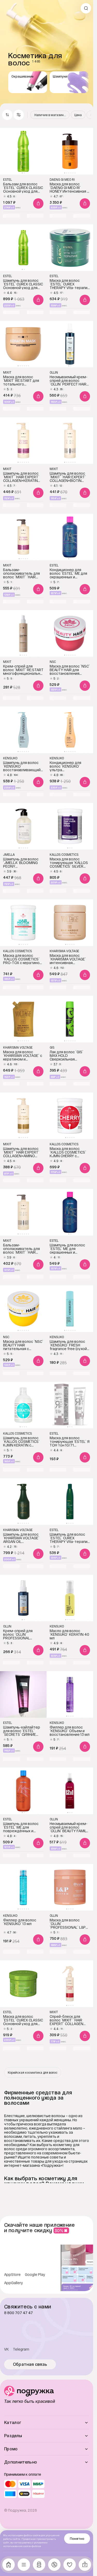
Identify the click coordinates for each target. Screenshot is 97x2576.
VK (6, 2349)
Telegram (21, 2349)
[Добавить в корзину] (38, 203)
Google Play (35, 2275)
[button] (19, 115)
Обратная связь (30, 2364)
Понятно (77, 2539)
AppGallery (14, 2283)
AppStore (12, 2275)
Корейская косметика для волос (33, 2072)
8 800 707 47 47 (18, 2313)
